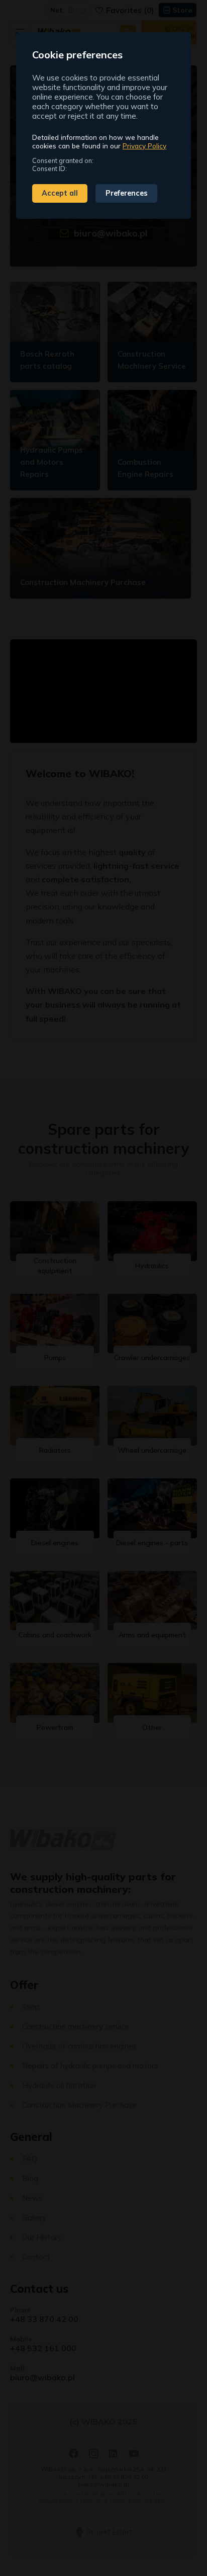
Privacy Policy (144, 146)
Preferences (127, 193)
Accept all (60, 193)
